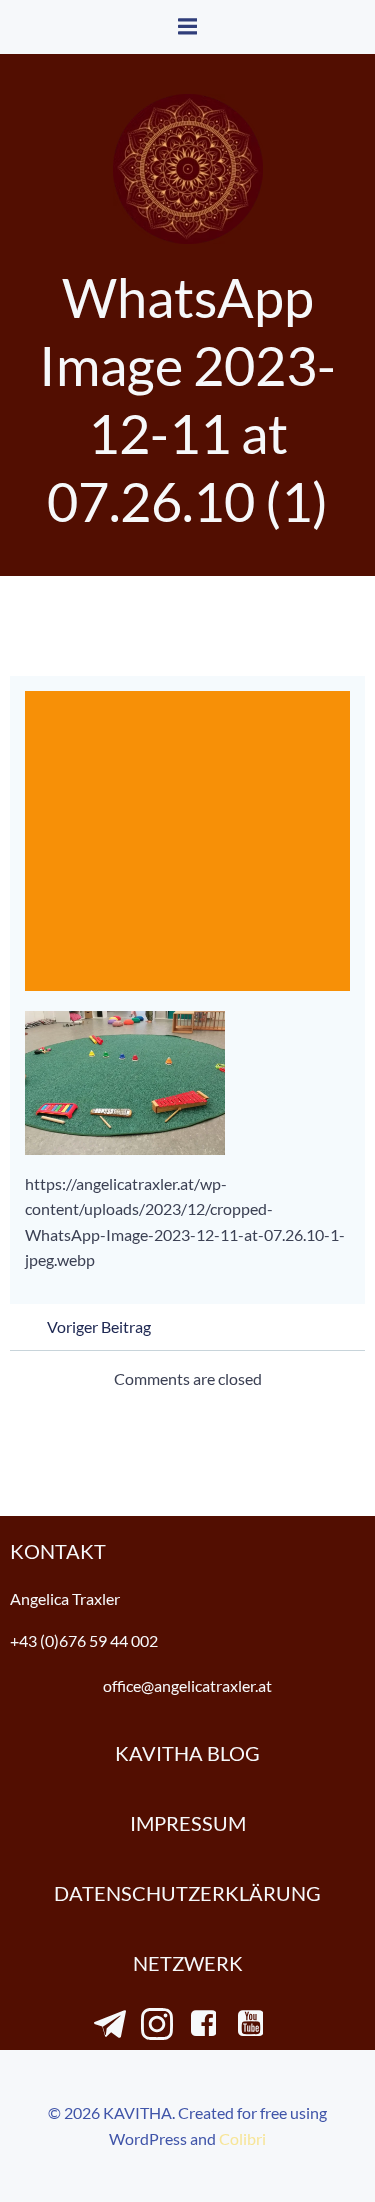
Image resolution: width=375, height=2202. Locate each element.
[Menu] (188, 27)
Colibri (242, 2138)
